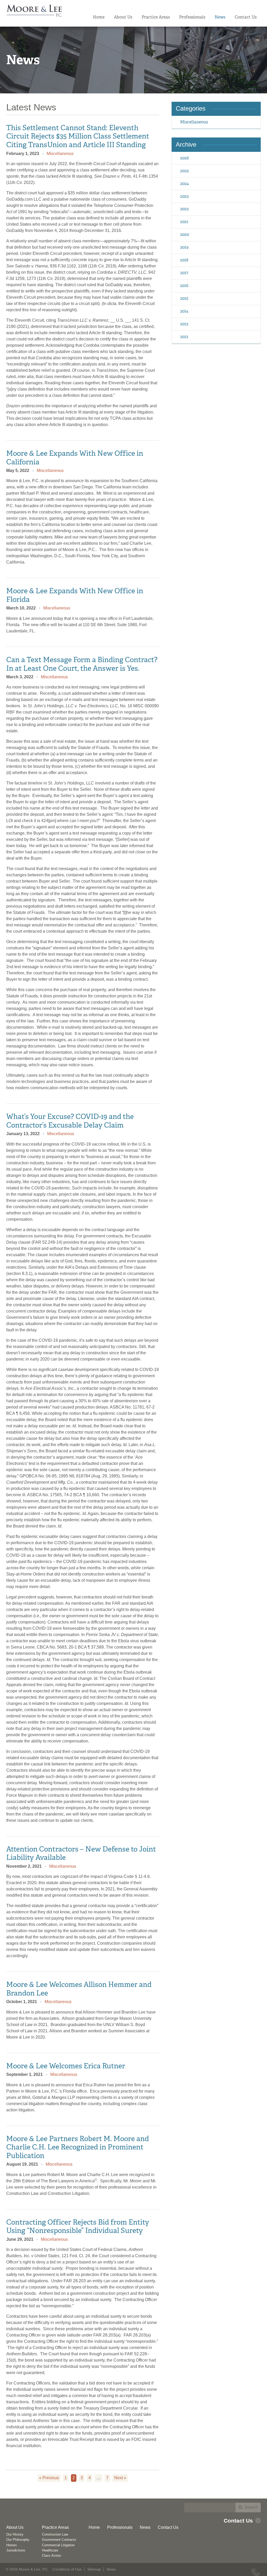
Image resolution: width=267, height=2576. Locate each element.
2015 (184, 298)
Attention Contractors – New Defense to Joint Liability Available (81, 1853)
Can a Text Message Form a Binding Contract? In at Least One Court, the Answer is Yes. (82, 664)
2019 (184, 247)
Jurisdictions (16, 2550)
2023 (184, 196)
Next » (120, 2478)
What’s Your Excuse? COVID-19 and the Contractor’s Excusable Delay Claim (70, 1121)
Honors (12, 2545)
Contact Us (246, 17)
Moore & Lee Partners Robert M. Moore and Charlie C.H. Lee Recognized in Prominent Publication (78, 2147)
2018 (184, 260)
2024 (184, 184)
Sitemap (94, 2569)
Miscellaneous (60, 154)
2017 (184, 273)
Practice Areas (156, 17)
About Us (123, 17)
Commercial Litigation (58, 2545)
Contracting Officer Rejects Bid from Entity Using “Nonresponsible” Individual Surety (78, 2226)
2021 (184, 222)
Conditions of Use (67, 2569)
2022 (184, 209)
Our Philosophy (18, 2540)
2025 (184, 171)
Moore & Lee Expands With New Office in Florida (75, 595)
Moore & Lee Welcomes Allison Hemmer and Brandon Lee (79, 1989)
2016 (184, 286)
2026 (184, 158)
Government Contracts (59, 2540)
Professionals (192, 17)
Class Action (51, 2556)
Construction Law (55, 2534)
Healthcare (50, 2550)
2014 (184, 311)
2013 (184, 324)
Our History (15, 2534)
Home (99, 17)
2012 (184, 337)
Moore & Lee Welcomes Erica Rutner (66, 2066)
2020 (185, 234)
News (220, 17)
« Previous (49, 2478)
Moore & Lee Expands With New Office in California (75, 457)
